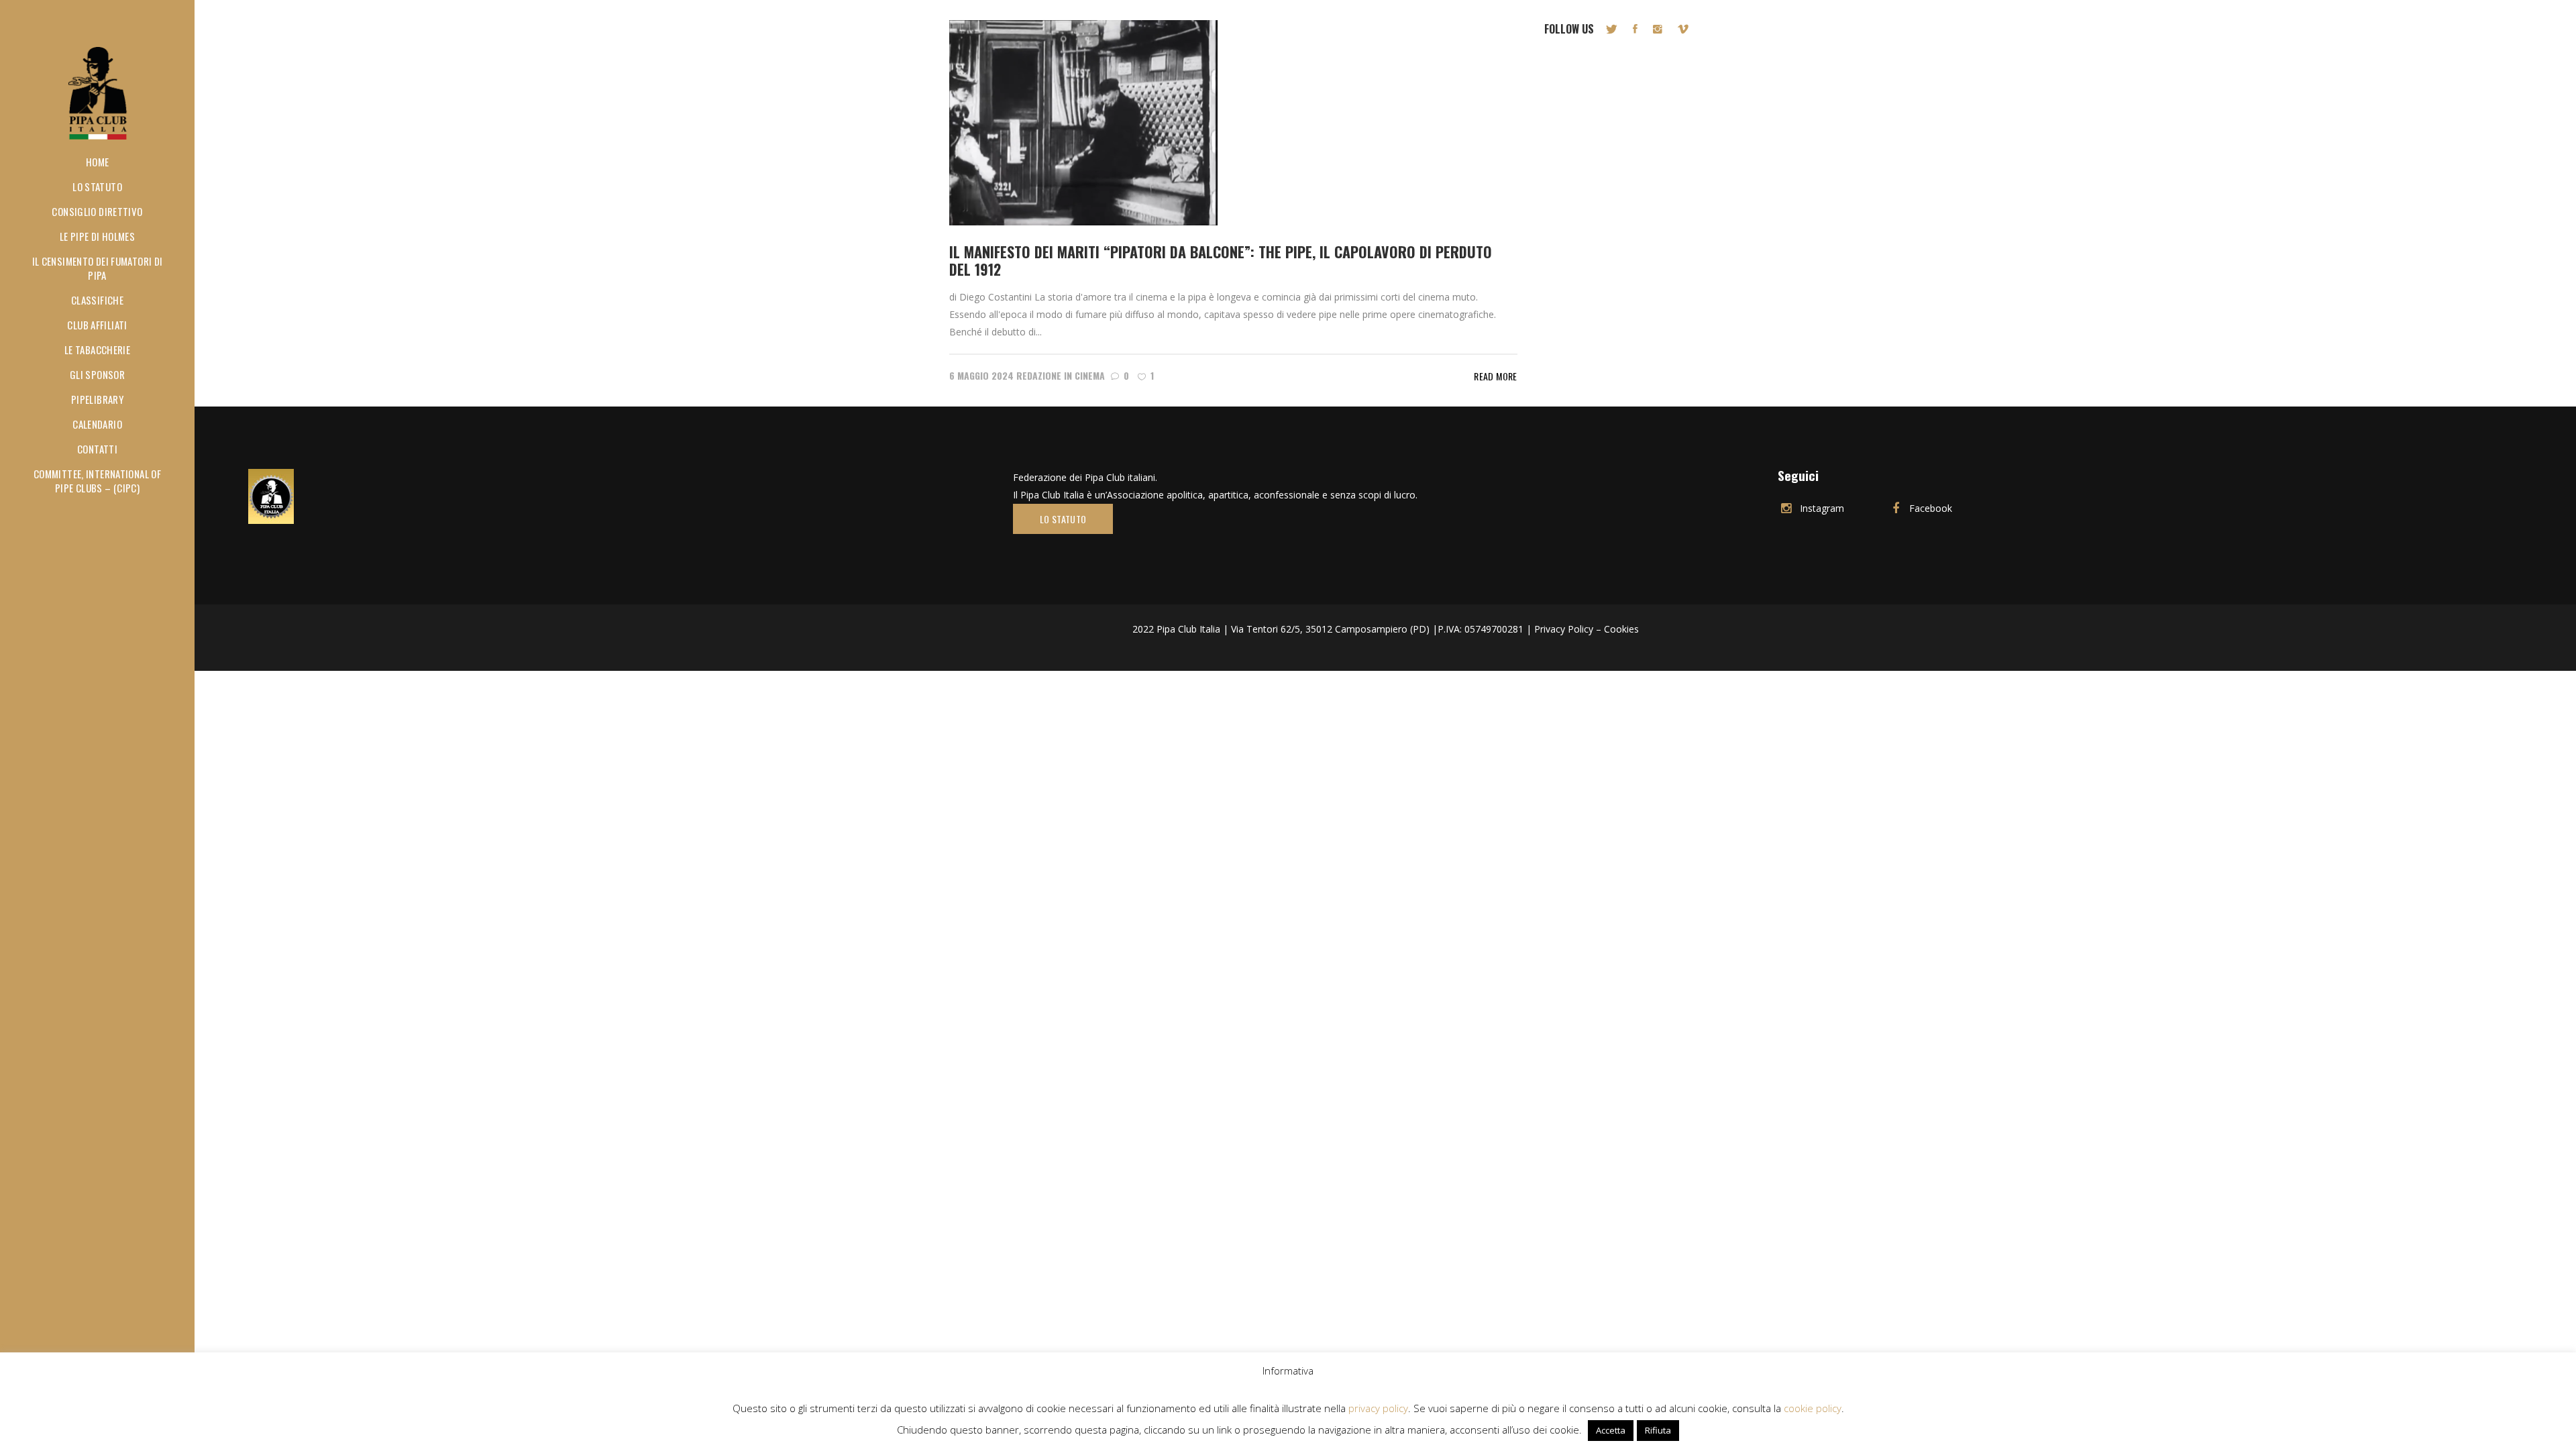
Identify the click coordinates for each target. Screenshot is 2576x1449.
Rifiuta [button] (1658, 1430)
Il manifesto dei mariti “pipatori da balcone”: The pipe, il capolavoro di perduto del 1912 (1221, 260)
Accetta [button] (1611, 1430)
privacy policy (1378, 1408)
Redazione (1039, 375)
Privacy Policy (1564, 629)
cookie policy (1813, 1408)
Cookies (1621, 629)
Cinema (1090, 375)
